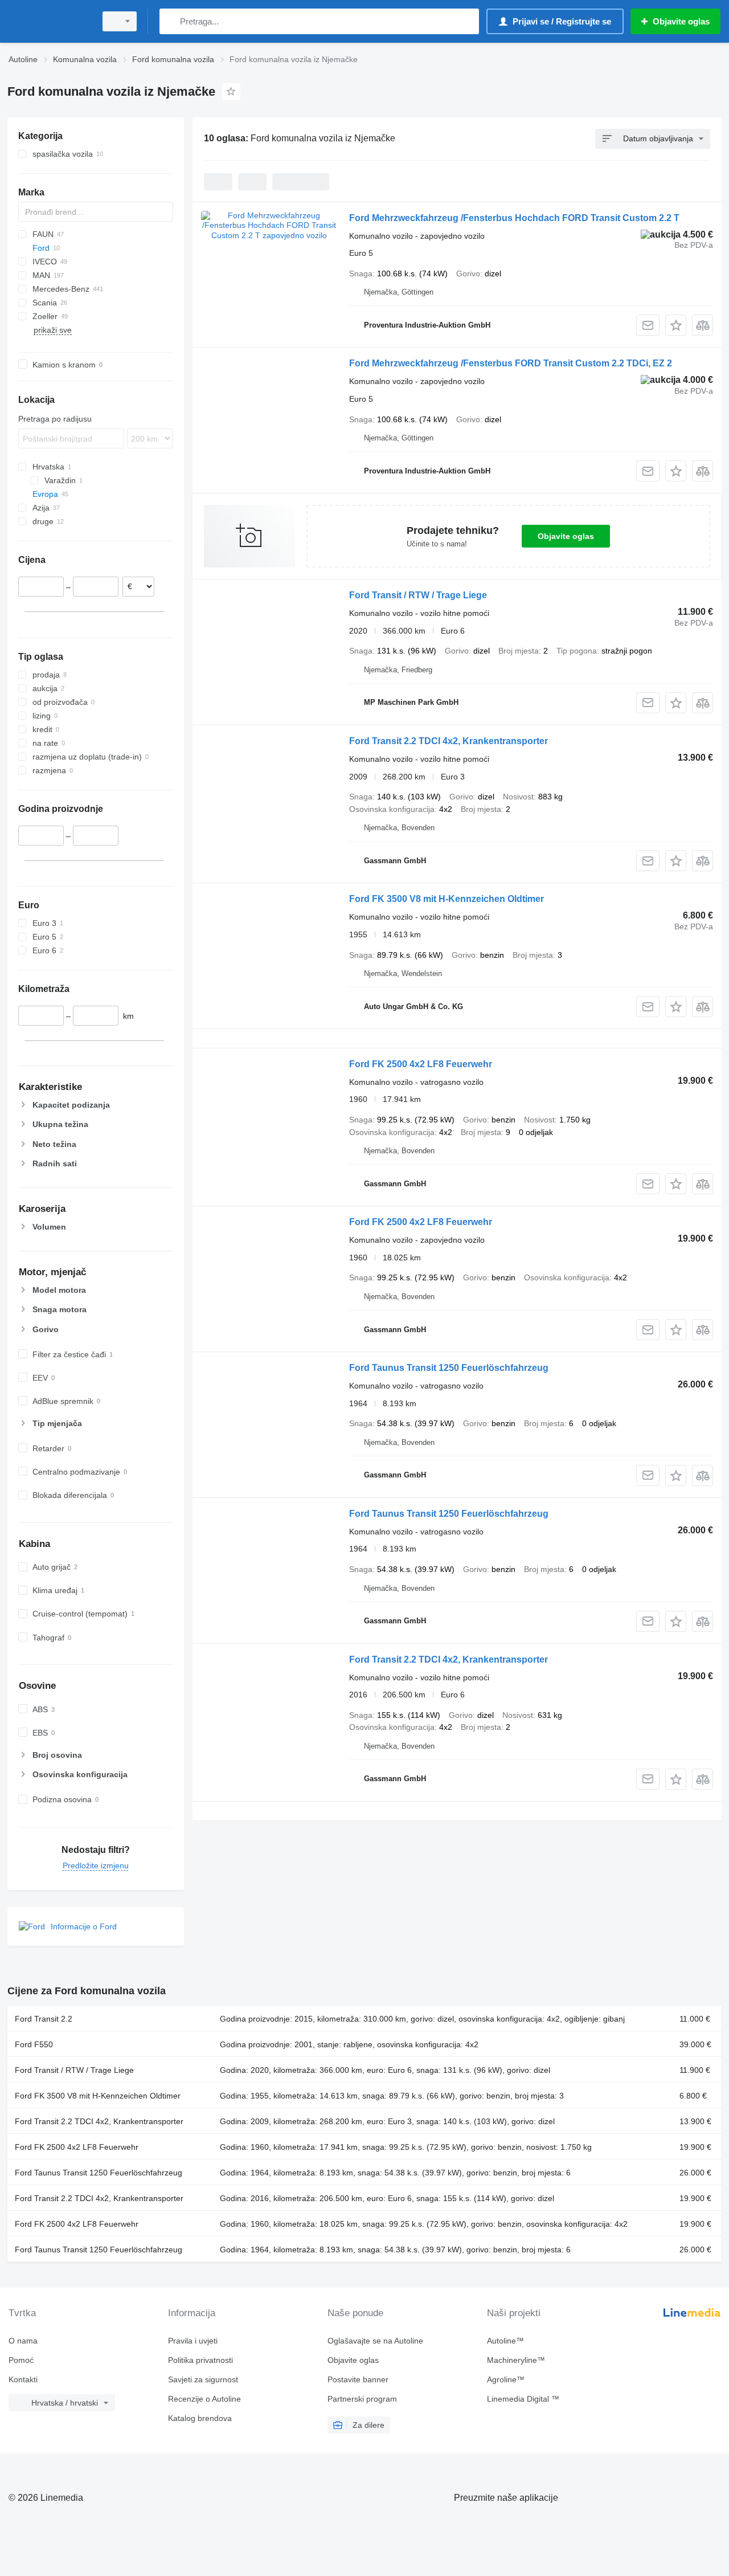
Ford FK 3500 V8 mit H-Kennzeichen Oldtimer (447, 899)
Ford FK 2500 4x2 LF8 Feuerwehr (421, 1064)
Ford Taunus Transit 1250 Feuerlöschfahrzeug (449, 1368)
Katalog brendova (200, 2418)
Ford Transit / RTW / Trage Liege (418, 595)
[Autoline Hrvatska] (48, 21)
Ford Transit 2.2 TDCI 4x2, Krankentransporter (449, 741)
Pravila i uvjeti (193, 2341)
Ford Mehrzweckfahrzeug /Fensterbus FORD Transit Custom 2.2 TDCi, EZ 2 (511, 363)
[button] (676, 325)
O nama (23, 2341)
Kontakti (23, 2379)
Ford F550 (34, 2044)
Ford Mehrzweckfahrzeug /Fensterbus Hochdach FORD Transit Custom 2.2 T (514, 218)
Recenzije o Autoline (204, 2399)
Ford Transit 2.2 (44, 2019)
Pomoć (21, 2360)
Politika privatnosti (200, 2360)
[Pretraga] (171, 21)
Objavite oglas (566, 536)
